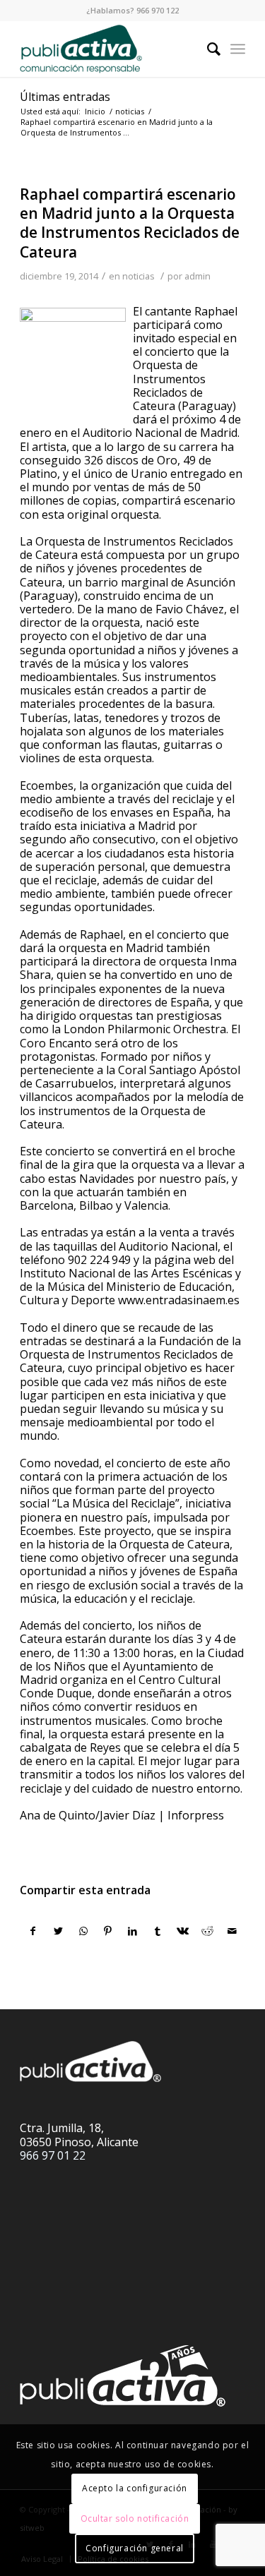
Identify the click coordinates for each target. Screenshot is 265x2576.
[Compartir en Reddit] (207, 1931)
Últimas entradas (65, 97)
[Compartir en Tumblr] (158, 1931)
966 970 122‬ (158, 10)
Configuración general (135, 2548)
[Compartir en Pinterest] (108, 1931)
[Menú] (238, 49)
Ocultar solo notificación (135, 2518)
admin (198, 276)
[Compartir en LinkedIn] (133, 1931)
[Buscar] (207, 49)
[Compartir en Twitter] (58, 1931)
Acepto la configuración (135, 2488)
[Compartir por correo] (232, 1931)
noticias (139, 276)
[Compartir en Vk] (182, 1931)
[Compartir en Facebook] (33, 1931)
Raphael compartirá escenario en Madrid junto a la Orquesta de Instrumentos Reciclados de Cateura (130, 223)
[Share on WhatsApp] (83, 1931)
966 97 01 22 (53, 2155)
